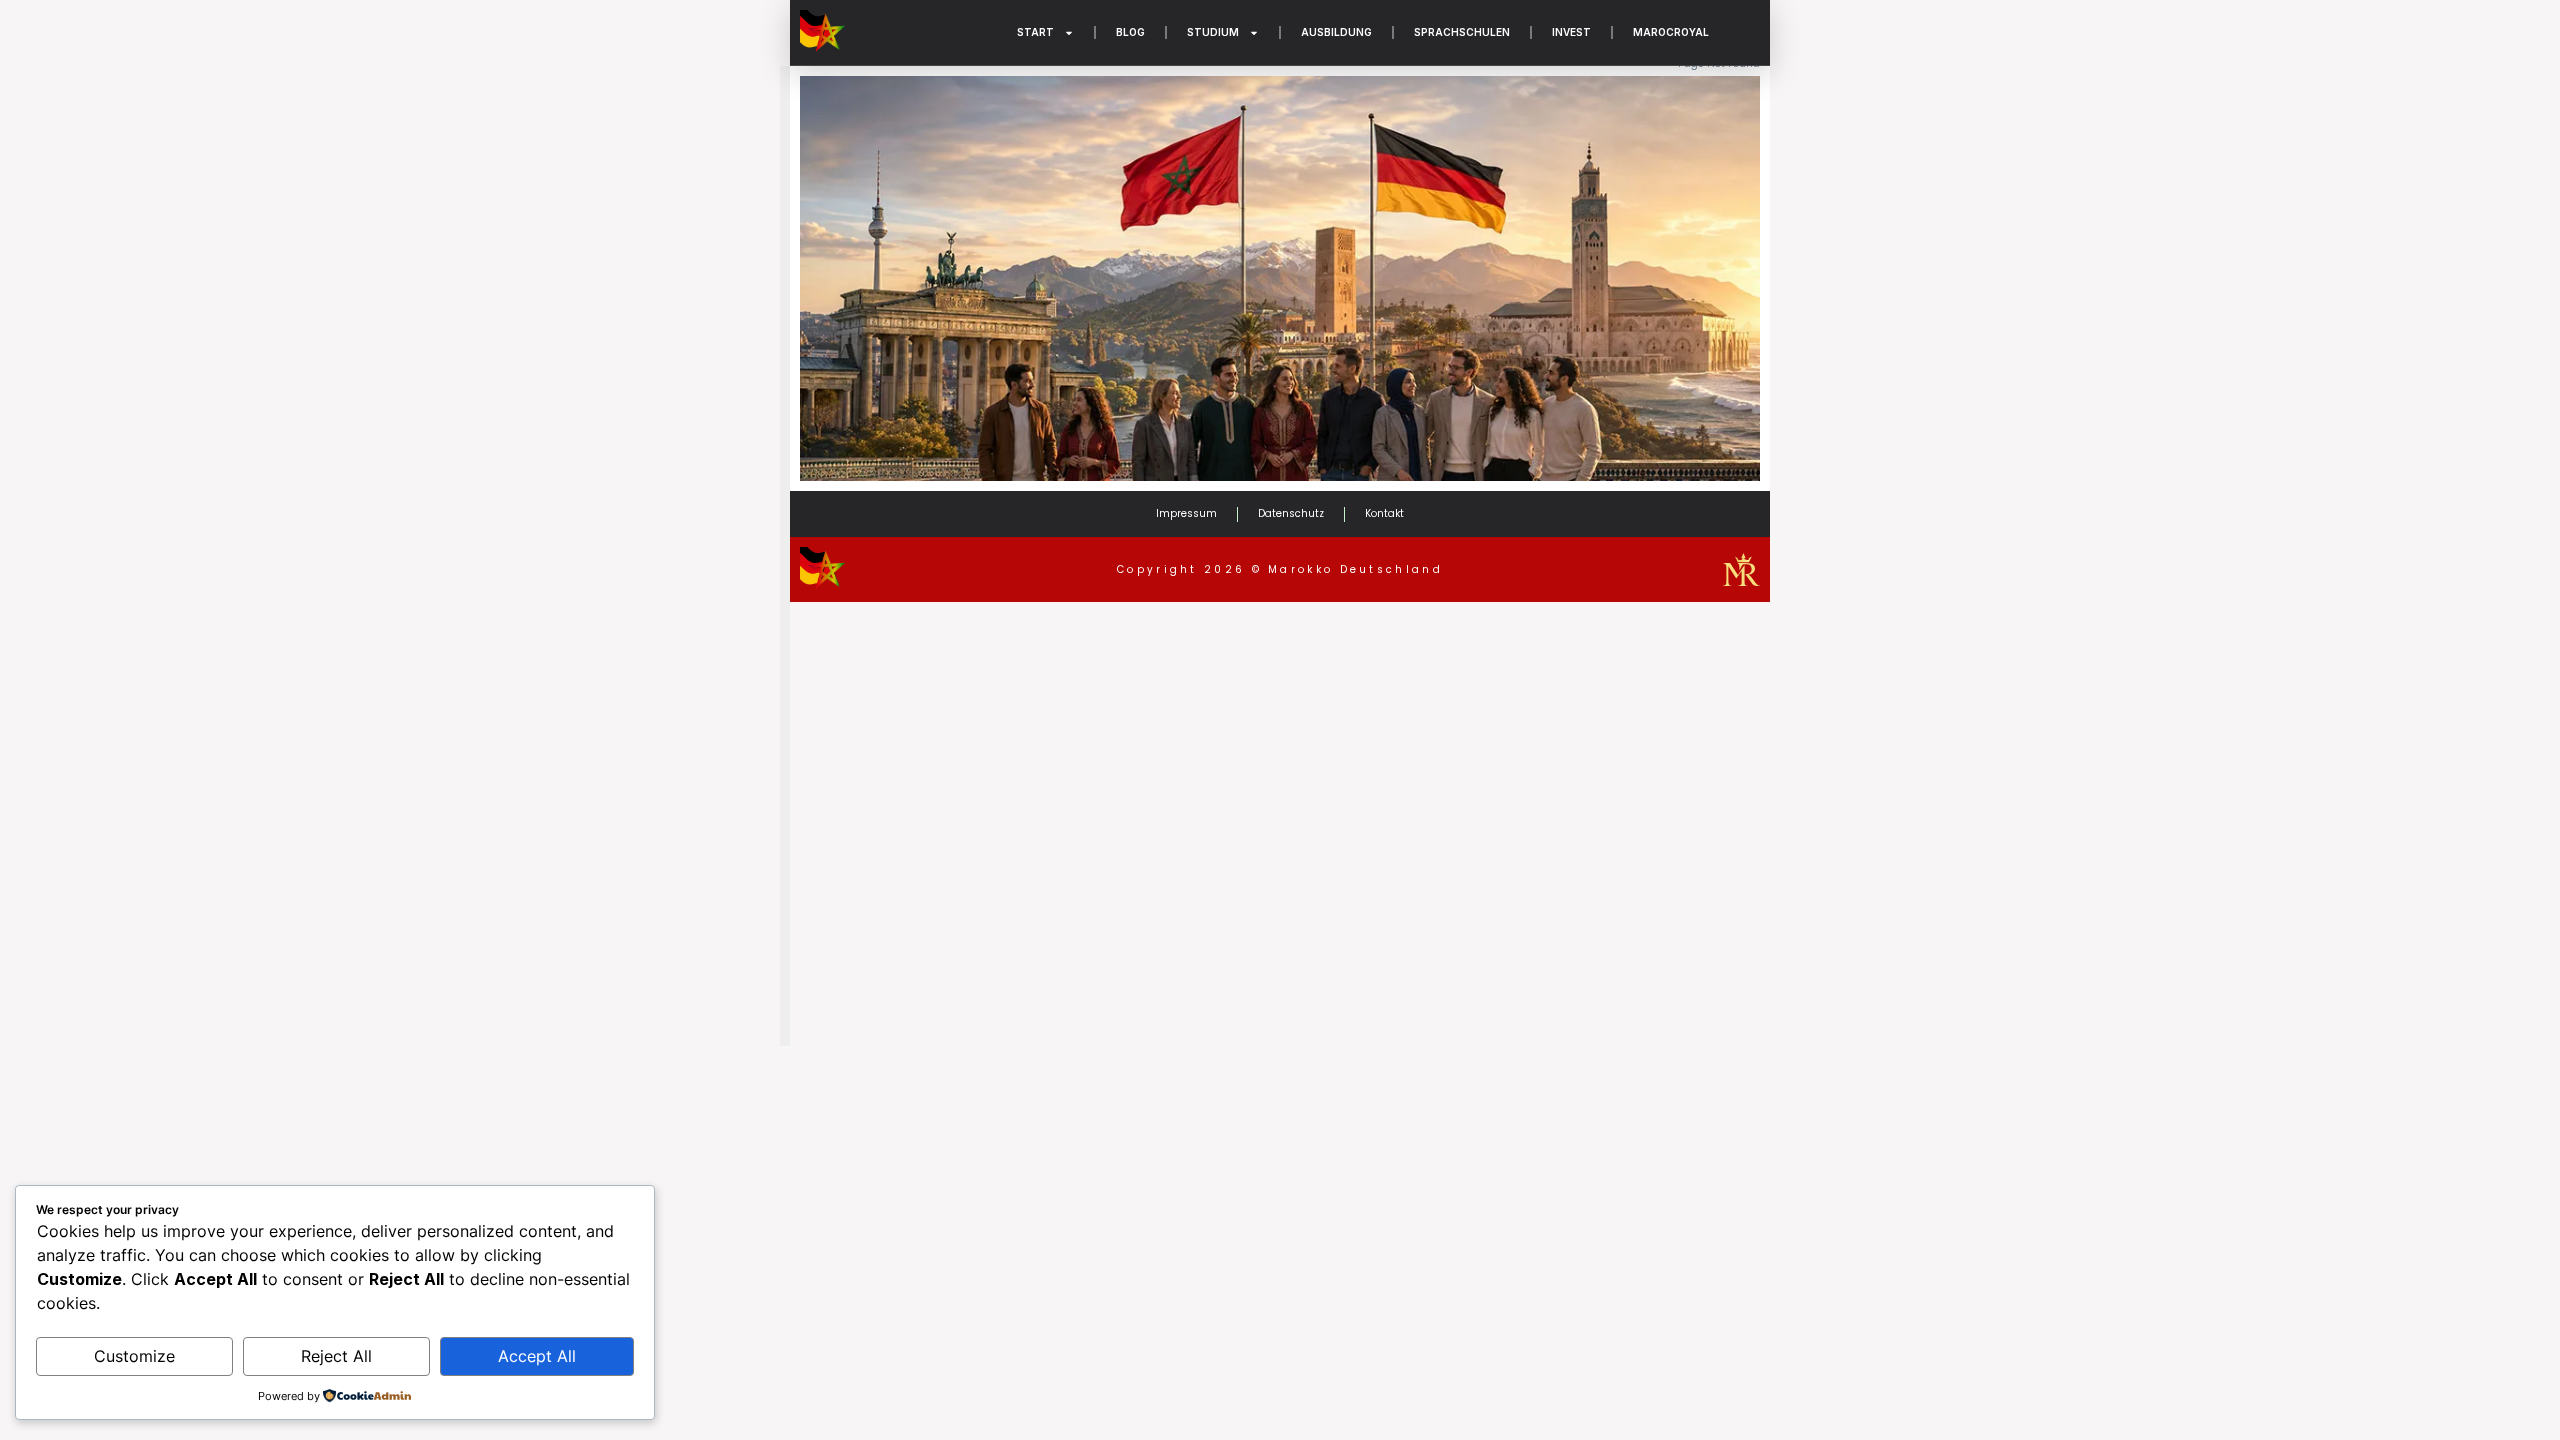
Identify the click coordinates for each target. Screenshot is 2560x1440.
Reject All (336, 1356)
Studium (1213, 32)
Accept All (537, 1356)
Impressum (1186, 513)
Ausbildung (1336, 32)
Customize (134, 1356)
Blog (1130, 32)
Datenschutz (1291, 513)
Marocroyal (1671, 32)
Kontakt (1384, 513)
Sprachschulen (1462, 32)
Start (1035, 32)
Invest (1571, 32)
